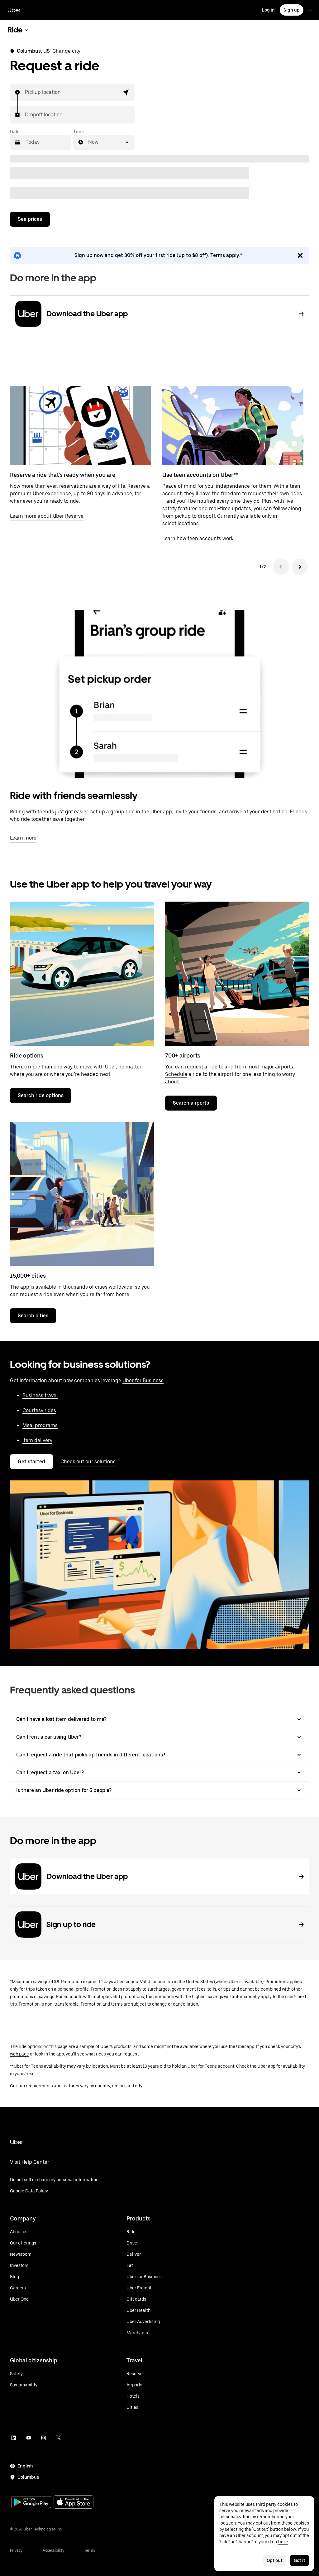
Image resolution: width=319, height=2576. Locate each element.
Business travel (40, 1395)
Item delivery (37, 1440)
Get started (31, 1462)
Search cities (33, 1316)
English (25, 2466)
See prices (30, 219)
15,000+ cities (28, 1276)
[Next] (300, 567)
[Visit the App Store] (74, 2503)
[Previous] (281, 567)
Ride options (27, 1056)
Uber (14, 10)
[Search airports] (237, 974)
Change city (66, 51)
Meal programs (40, 1425)
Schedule (176, 1074)
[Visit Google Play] (31, 2503)
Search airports (191, 1103)
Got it (300, 2560)
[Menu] (310, 10)
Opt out (275, 2560)
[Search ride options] (82, 974)
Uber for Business (143, 1380)
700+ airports (183, 1056)
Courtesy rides (39, 1410)
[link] (159, 255)
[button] (126, 92)
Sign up (292, 10)
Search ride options (41, 1095)
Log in (268, 10)
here (283, 2542)
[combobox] (25, 92)
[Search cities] (82, 1194)
